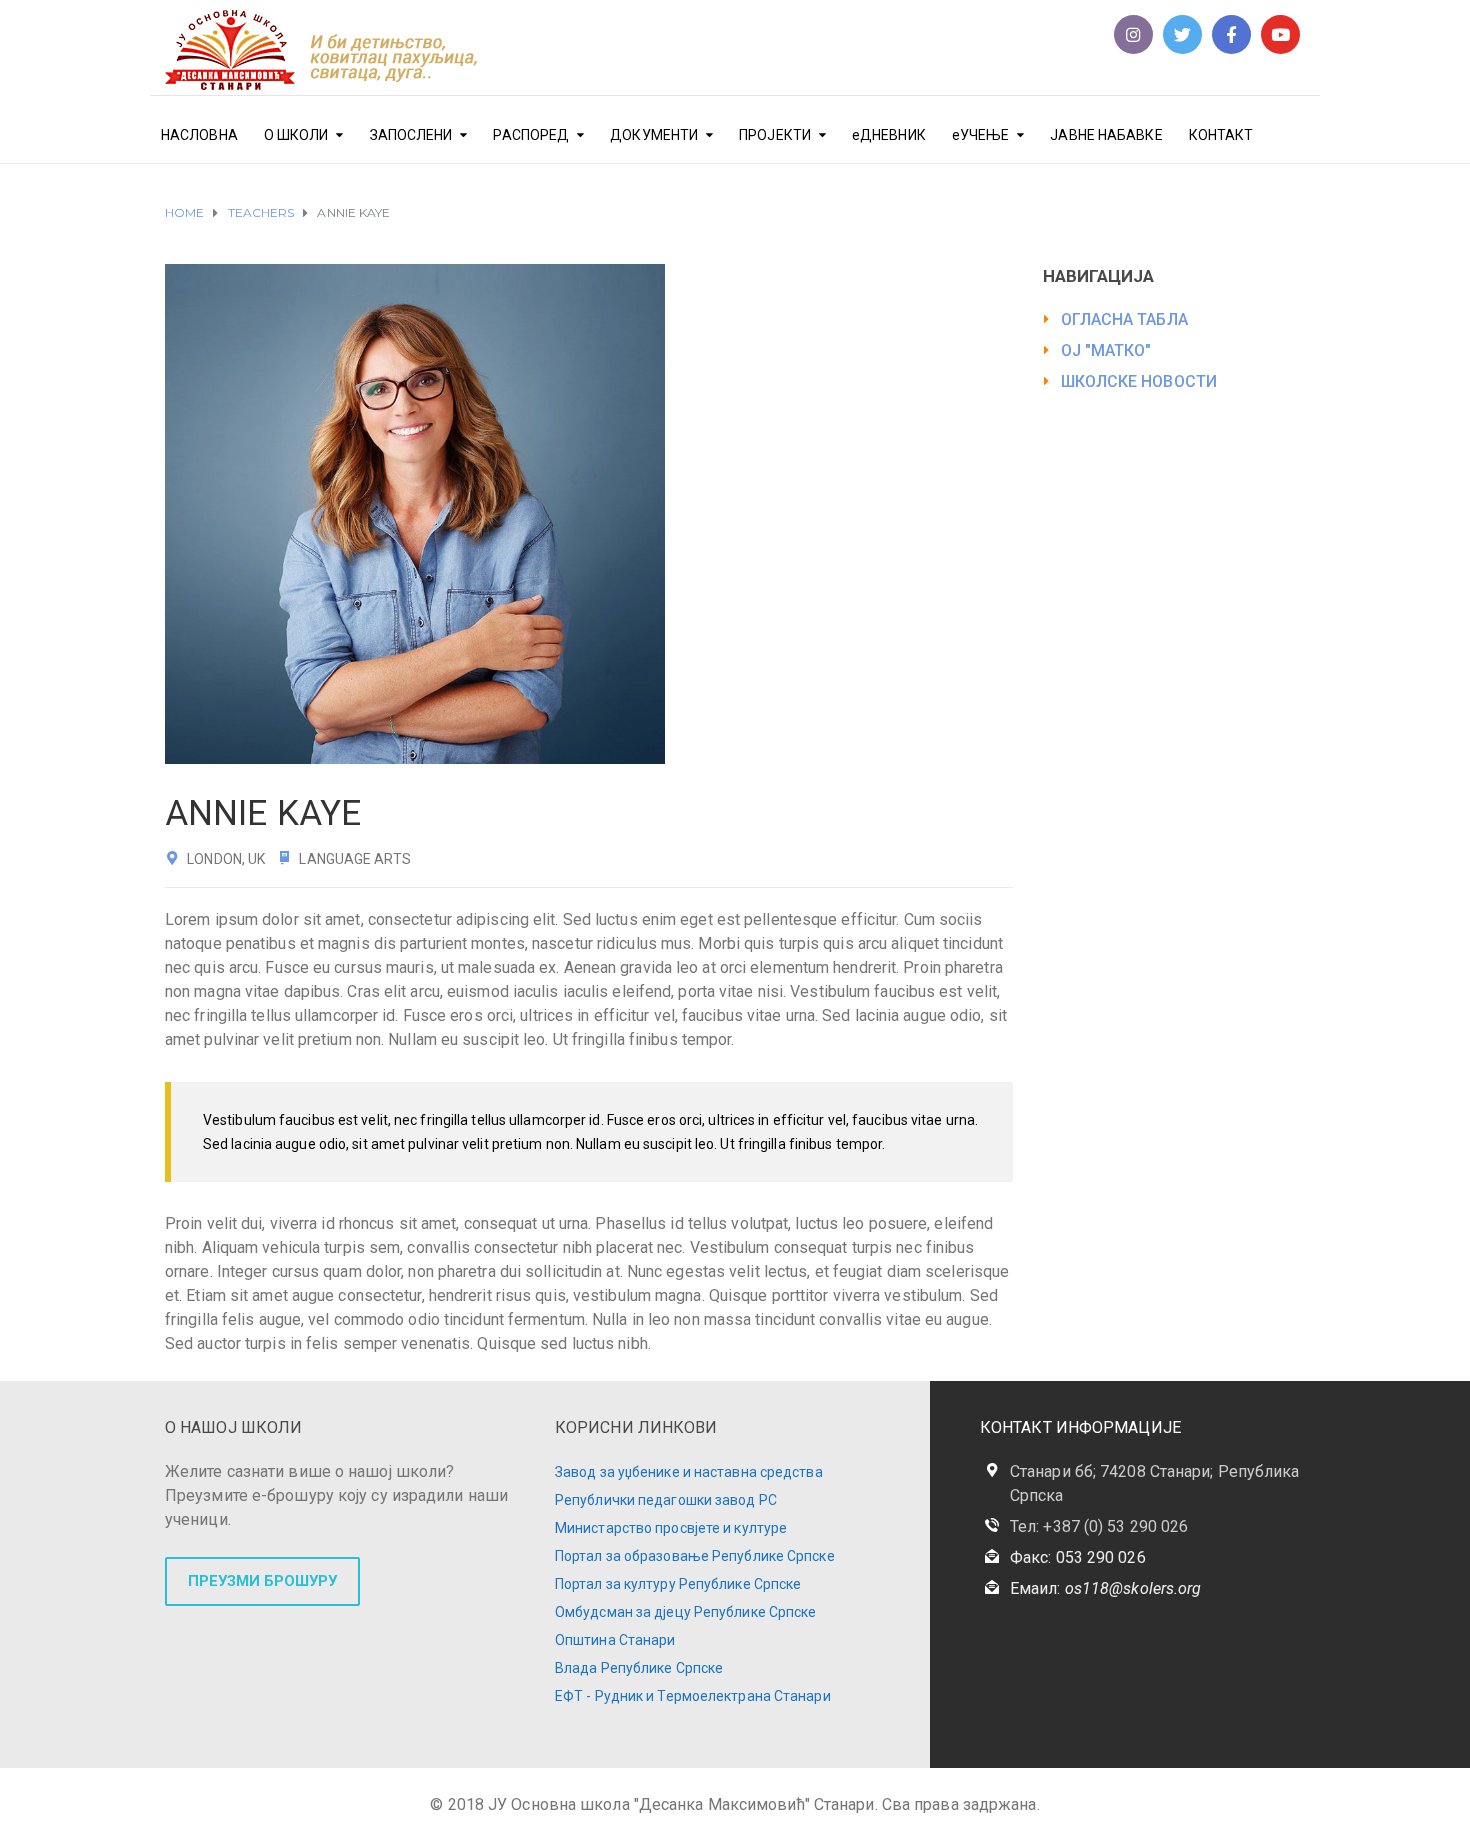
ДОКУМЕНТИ (654, 135)
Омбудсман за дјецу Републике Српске (686, 1612)
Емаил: (1105, 1588)
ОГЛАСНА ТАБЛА (1124, 319)
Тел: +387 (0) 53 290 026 (1099, 1526)
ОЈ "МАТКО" (1106, 350)
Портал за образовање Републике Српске (695, 1556)
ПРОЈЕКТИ (775, 135)
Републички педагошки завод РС (666, 1500)
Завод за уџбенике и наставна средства (689, 1472)
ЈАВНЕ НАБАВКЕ (1106, 135)
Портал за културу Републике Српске (678, 1584)
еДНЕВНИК (889, 135)
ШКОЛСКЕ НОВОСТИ (1139, 381)
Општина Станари (615, 1640)
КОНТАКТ (1221, 135)
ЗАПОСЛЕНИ (411, 135)
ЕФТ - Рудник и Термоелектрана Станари (693, 1696)
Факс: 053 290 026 (1078, 1557)
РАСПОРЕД (531, 135)
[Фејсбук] (1231, 34)
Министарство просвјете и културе (671, 1528)
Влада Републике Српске (639, 1668)
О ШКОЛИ (296, 135)
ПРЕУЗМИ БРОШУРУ (262, 1581)
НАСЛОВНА (199, 135)
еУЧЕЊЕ (981, 135)
